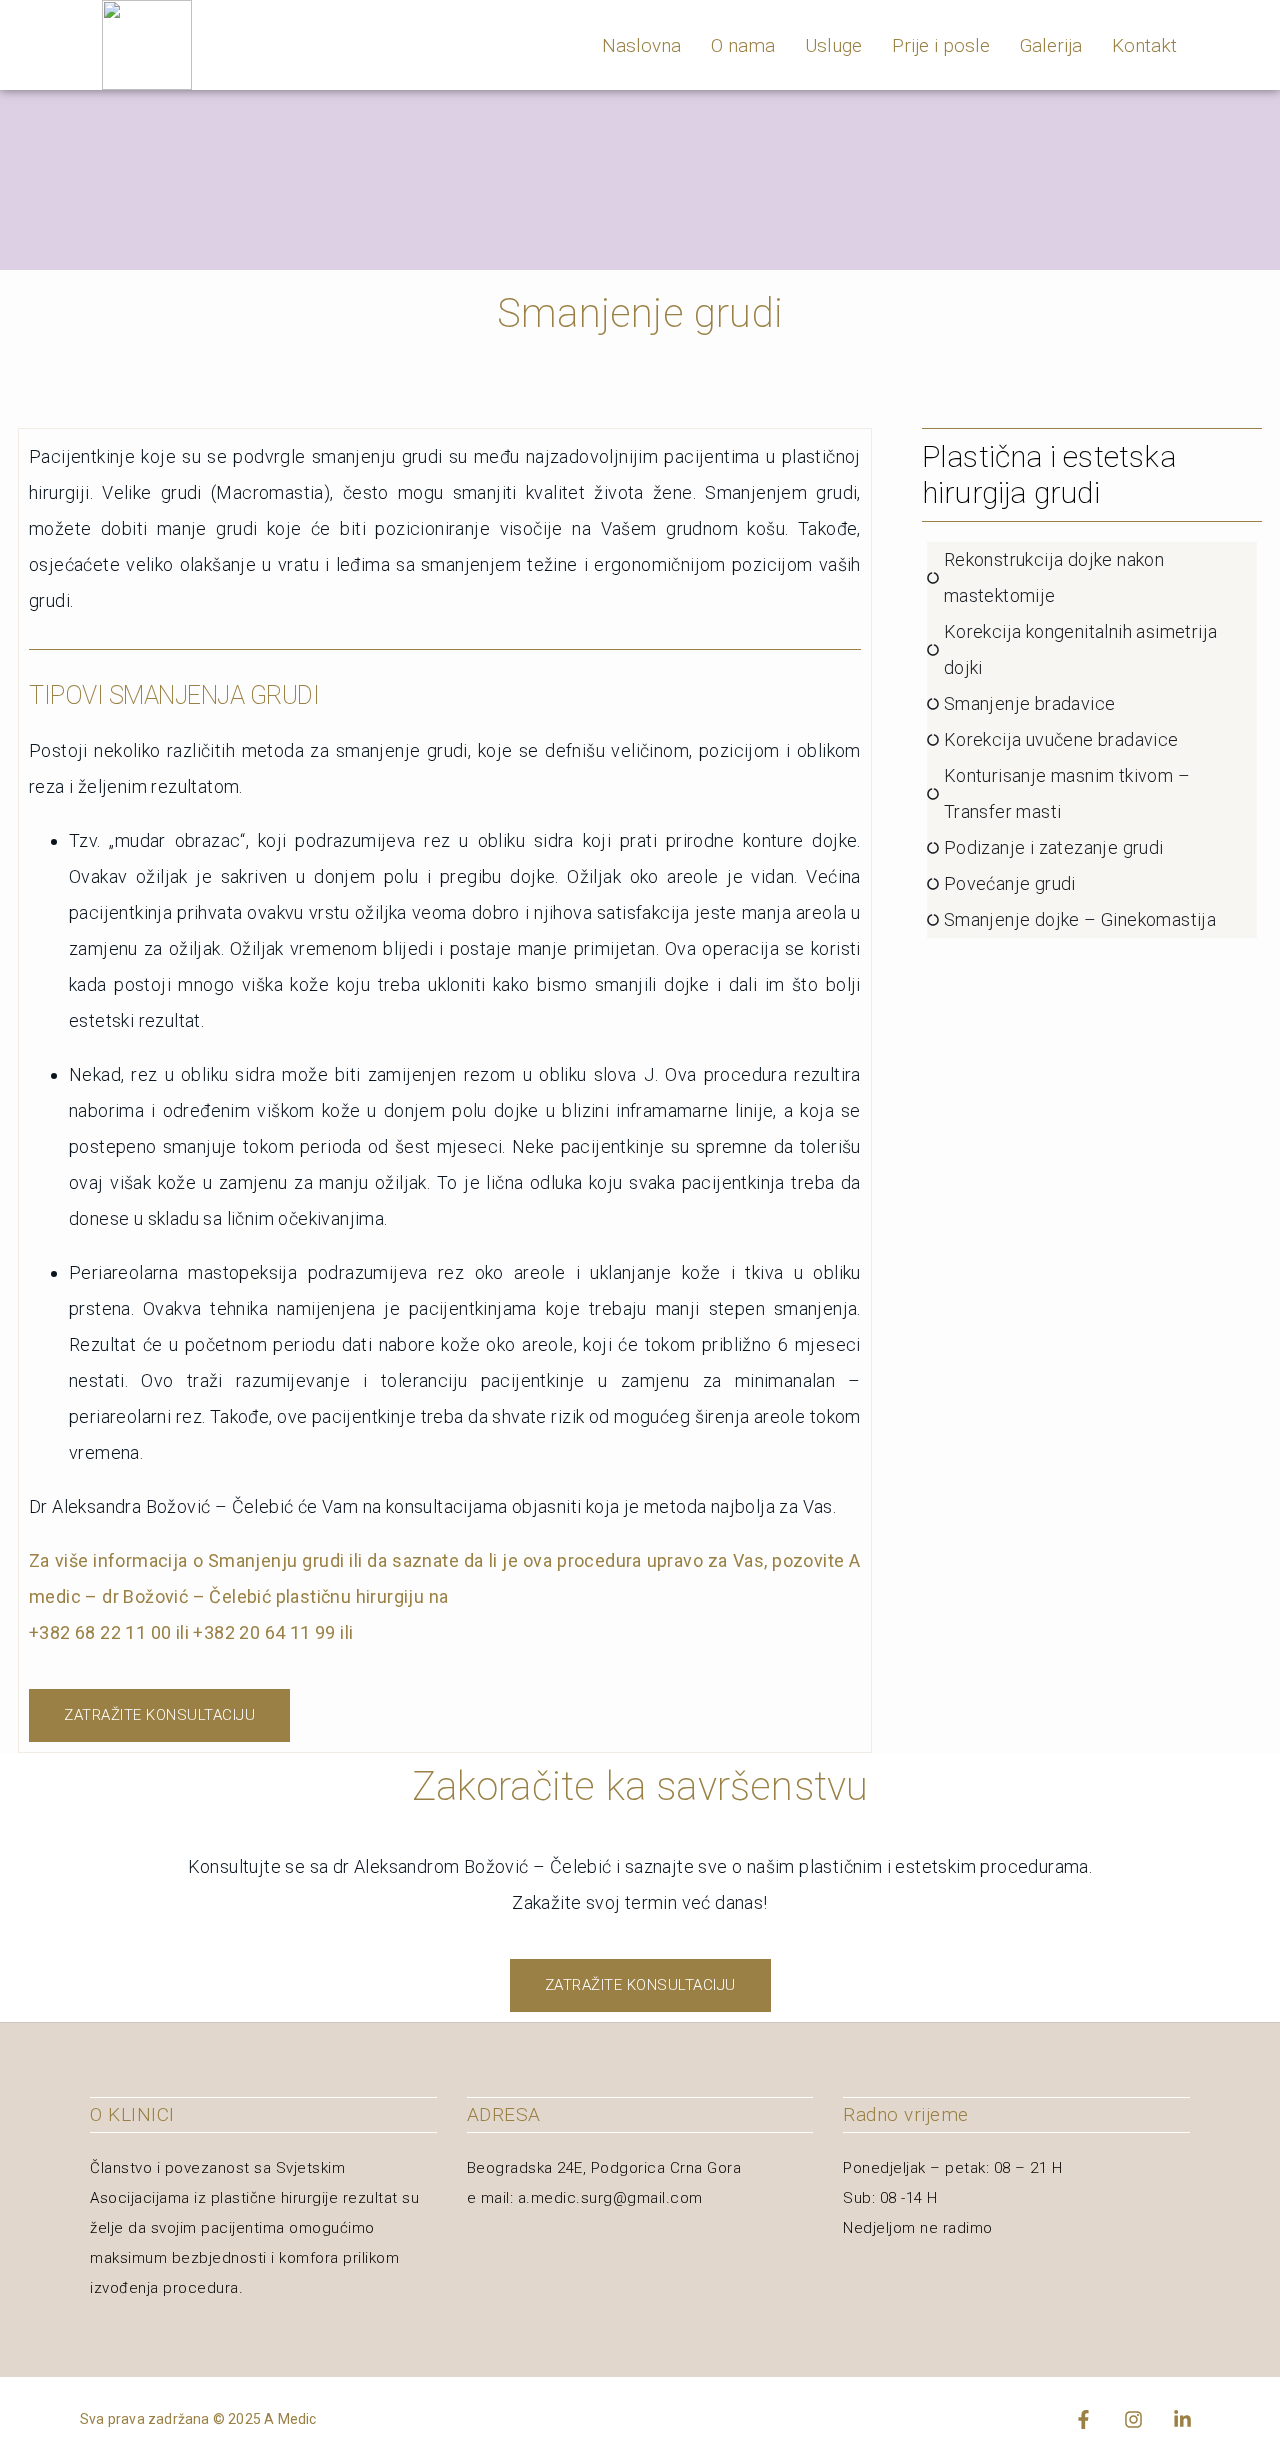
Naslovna (641, 45)
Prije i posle (941, 45)
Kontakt (1144, 45)
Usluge (833, 45)
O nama (743, 45)
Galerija (1051, 45)
